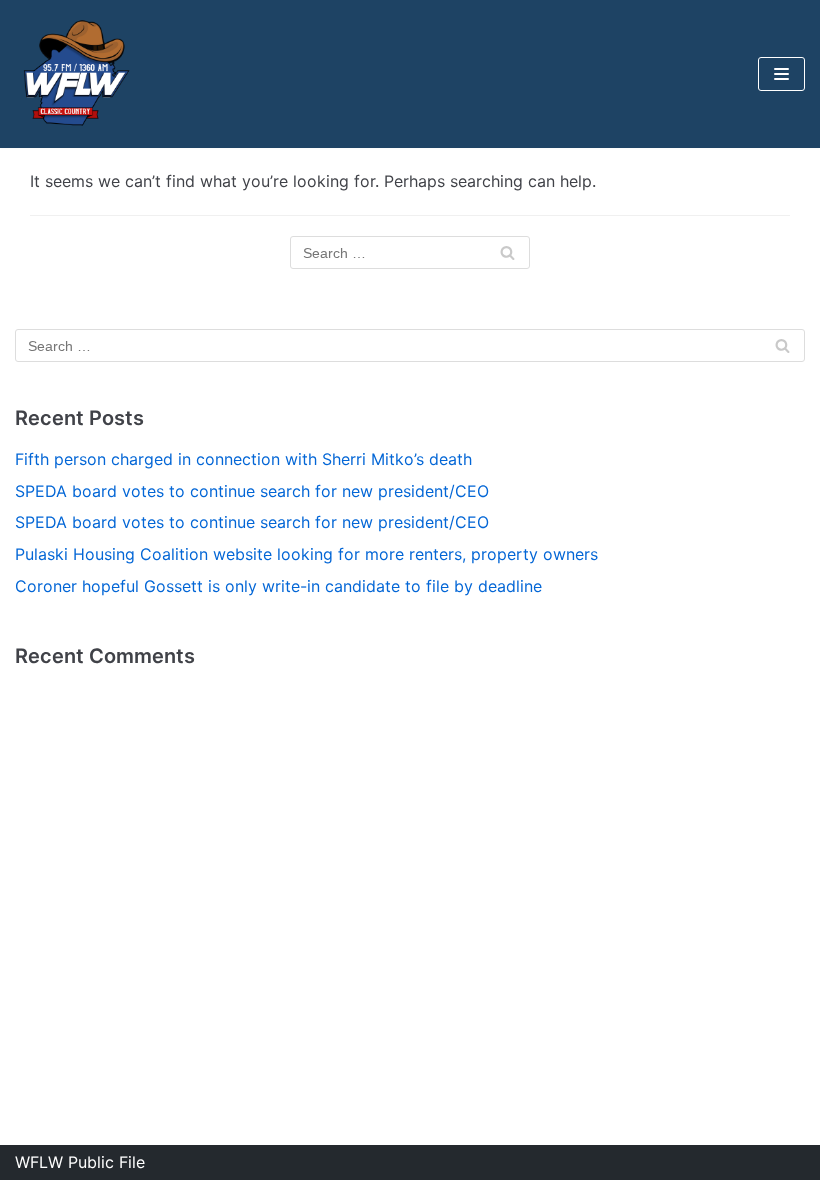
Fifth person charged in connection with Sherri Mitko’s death (243, 459)
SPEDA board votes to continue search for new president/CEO (252, 491)
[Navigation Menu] (781, 74)
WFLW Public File (80, 1162)
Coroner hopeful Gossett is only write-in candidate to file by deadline (278, 586)
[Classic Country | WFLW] (75, 74)
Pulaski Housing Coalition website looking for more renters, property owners (306, 554)
